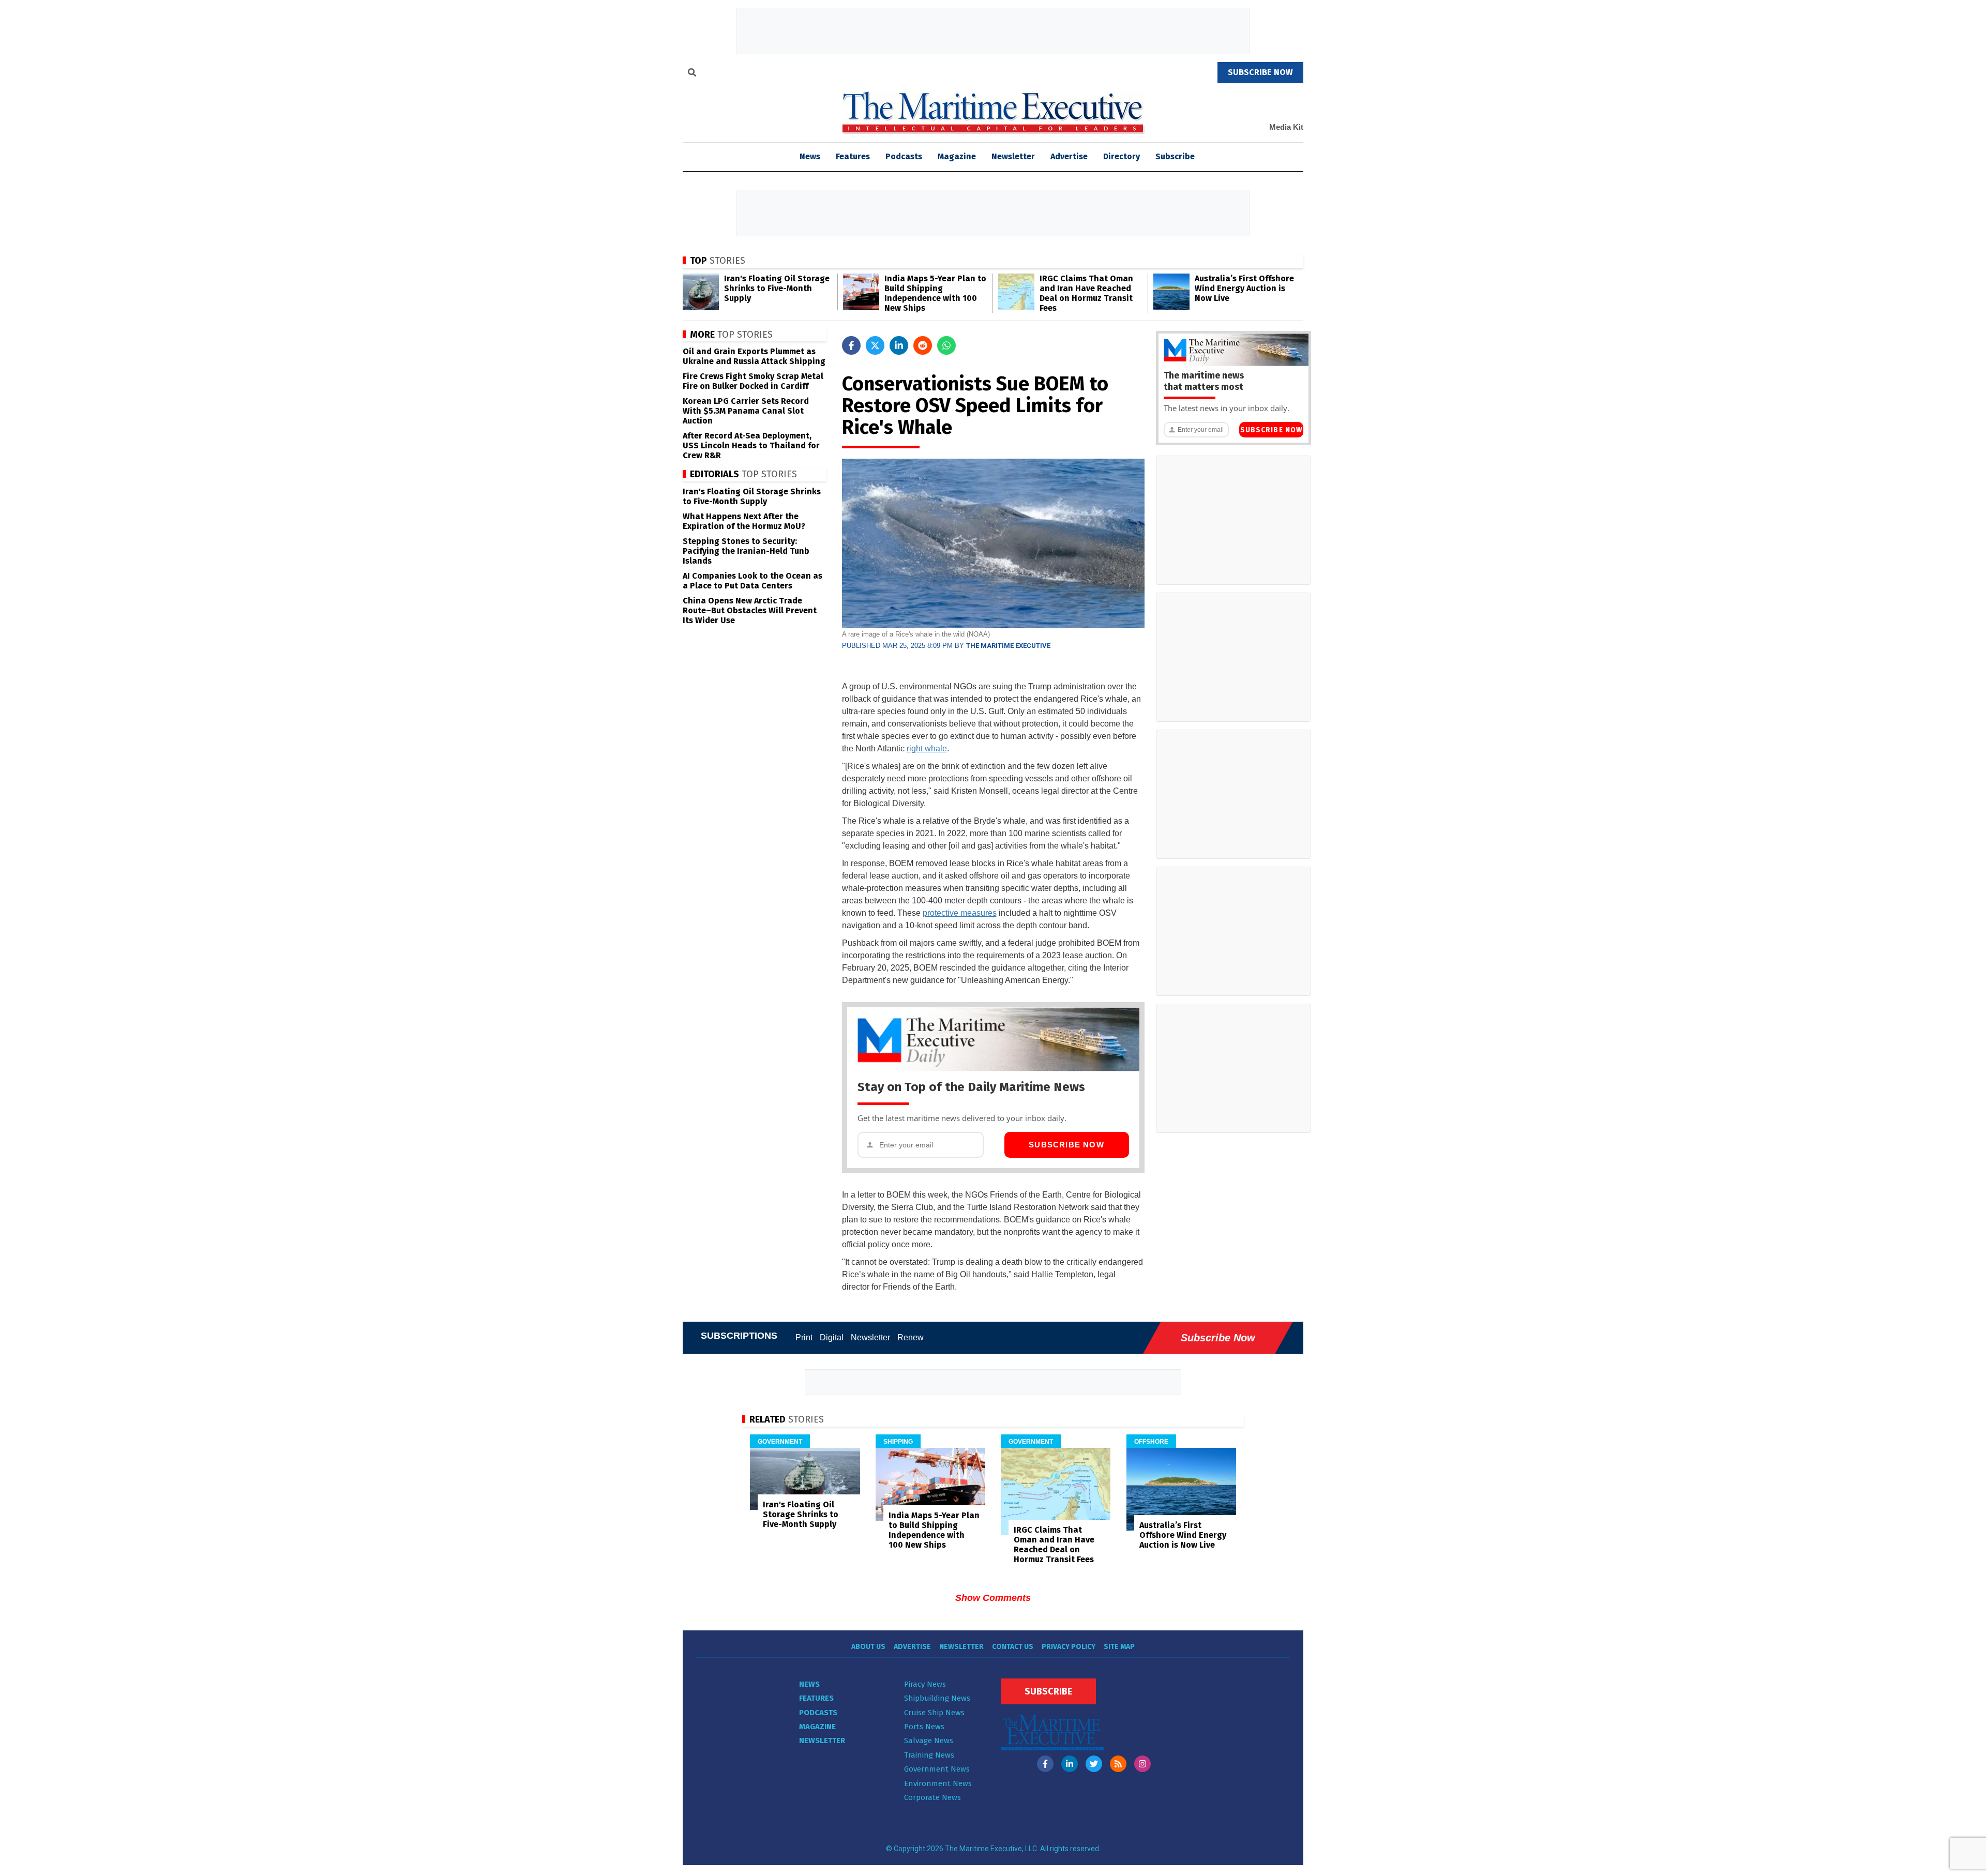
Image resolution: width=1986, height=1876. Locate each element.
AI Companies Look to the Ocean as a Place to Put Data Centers (753, 581)
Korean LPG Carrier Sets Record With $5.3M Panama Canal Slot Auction (746, 411)
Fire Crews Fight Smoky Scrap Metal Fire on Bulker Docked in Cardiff (753, 381)
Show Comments (993, 1598)
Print (804, 1337)
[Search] (692, 74)
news (810, 156)
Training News (929, 1755)
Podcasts (904, 156)
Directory (1122, 156)
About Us (868, 1647)
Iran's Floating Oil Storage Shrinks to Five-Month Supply (777, 288)
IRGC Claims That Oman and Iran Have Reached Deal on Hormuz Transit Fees (1086, 293)
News (809, 1684)
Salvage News (929, 1741)
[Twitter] (1094, 1764)
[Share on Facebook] (851, 345)
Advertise (1069, 156)
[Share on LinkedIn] (899, 345)
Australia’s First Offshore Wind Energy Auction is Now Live (1244, 288)
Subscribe (1175, 156)
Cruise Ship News (934, 1713)
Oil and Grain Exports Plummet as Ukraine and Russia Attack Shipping (754, 356)
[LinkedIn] (1070, 1764)
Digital (832, 1337)
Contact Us (1013, 1647)
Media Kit (1286, 127)
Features (853, 156)
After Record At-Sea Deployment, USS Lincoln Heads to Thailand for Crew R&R (751, 445)
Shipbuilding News (937, 1698)
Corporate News (932, 1797)
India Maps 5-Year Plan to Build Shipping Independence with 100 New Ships (935, 293)
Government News (937, 1769)
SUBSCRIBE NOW (1260, 72)
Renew (911, 1337)
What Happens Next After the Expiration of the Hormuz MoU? (744, 521)
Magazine (957, 156)
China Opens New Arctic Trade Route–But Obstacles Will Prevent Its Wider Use (750, 610)
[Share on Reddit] (923, 345)
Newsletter (1013, 156)
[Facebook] (1045, 1764)
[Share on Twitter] (875, 345)
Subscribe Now (1066, 1145)
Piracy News (925, 1684)
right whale (927, 748)
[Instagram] (1142, 1764)
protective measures (960, 913)
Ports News (924, 1727)
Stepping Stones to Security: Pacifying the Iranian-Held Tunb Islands (746, 551)
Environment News (938, 1783)
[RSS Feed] (1118, 1764)
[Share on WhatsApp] (946, 345)
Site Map (1119, 1647)
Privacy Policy (1069, 1647)
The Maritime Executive (1008, 646)
